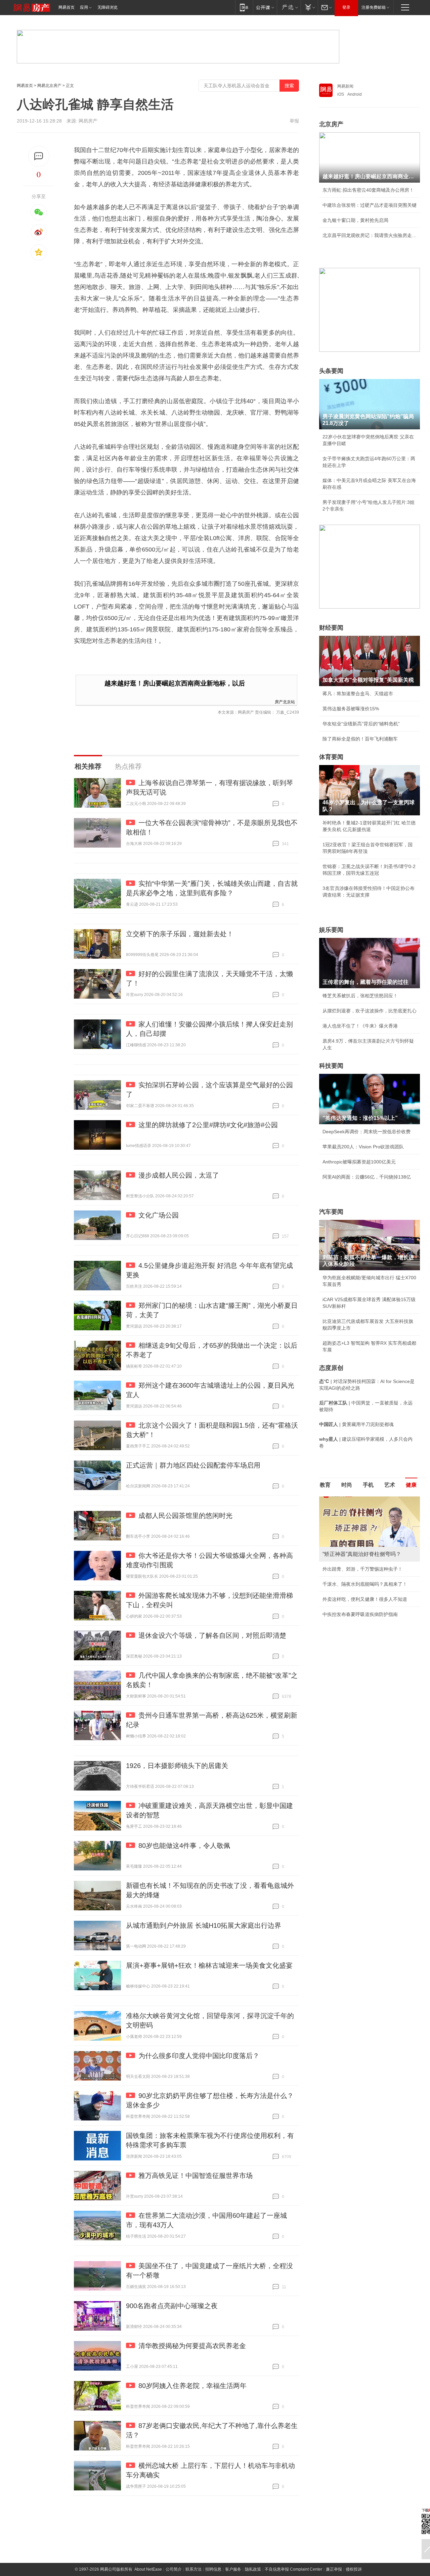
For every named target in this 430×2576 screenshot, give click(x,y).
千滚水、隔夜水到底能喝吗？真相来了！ (365, 1584)
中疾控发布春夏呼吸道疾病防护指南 (360, 1614)
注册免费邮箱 (374, 7)
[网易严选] (289, 7)
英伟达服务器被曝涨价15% (351, 709)
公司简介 (174, 2569)
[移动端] (244, 7)
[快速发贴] (39, 156)
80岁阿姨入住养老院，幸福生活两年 (192, 2386)
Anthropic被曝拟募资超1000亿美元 (359, 1162)
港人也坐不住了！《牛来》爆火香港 (360, 1026)
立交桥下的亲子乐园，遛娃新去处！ (180, 934)
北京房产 (331, 124)
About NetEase (148, 2569)
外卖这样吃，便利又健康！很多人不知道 (365, 1599)
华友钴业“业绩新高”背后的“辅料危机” (361, 724)
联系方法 (193, 2569)
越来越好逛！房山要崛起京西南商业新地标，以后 (175, 683)
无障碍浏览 (107, 7)
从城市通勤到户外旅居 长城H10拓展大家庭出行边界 (204, 1925)
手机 (368, 1485)
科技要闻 (331, 1066)
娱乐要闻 (331, 930)
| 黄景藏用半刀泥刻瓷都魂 (356, 1424)
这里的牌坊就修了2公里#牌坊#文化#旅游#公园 (208, 1125)
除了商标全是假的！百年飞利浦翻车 (360, 739)
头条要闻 (331, 371)
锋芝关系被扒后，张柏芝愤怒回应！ (360, 996)
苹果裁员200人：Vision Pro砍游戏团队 (363, 1147)
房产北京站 (285, 701)
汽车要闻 (331, 1212)
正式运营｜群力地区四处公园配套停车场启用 (193, 1465)
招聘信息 (213, 2569)
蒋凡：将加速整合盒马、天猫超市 (358, 694)
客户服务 (233, 2569)
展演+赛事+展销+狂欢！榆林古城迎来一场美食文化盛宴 (209, 1965)
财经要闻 (331, 628)
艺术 (390, 1485)
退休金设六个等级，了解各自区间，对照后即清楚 (212, 1635)
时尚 (347, 1485)
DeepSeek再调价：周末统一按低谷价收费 (367, 1132)
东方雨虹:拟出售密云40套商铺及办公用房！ (368, 190)
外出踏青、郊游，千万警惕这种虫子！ (362, 1569)
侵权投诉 (354, 2569)
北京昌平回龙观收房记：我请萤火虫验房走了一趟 (370, 235)
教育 (325, 1485)
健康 (411, 1485)
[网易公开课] (265, 7)
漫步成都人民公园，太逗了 (179, 1175)
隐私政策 (253, 2569)
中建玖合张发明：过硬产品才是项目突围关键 (370, 205)
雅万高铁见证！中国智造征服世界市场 (196, 2176)
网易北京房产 (49, 86)
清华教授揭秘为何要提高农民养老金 (192, 2346)
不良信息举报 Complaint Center (293, 2569)
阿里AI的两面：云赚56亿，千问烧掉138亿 (367, 1177)
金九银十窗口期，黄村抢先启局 (355, 220)
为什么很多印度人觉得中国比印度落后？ (199, 2056)
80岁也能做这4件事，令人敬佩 (184, 1846)
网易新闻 (345, 86)
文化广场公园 (159, 1215)
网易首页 (67, 7)
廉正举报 (334, 2569)
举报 (294, 121)
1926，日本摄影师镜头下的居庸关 (177, 1766)
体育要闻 (331, 757)
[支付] (309, 7)
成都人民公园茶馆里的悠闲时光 (185, 1516)
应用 (84, 7)
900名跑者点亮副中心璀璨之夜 (172, 2306)
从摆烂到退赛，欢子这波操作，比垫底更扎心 (370, 1011)
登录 (346, 7)
